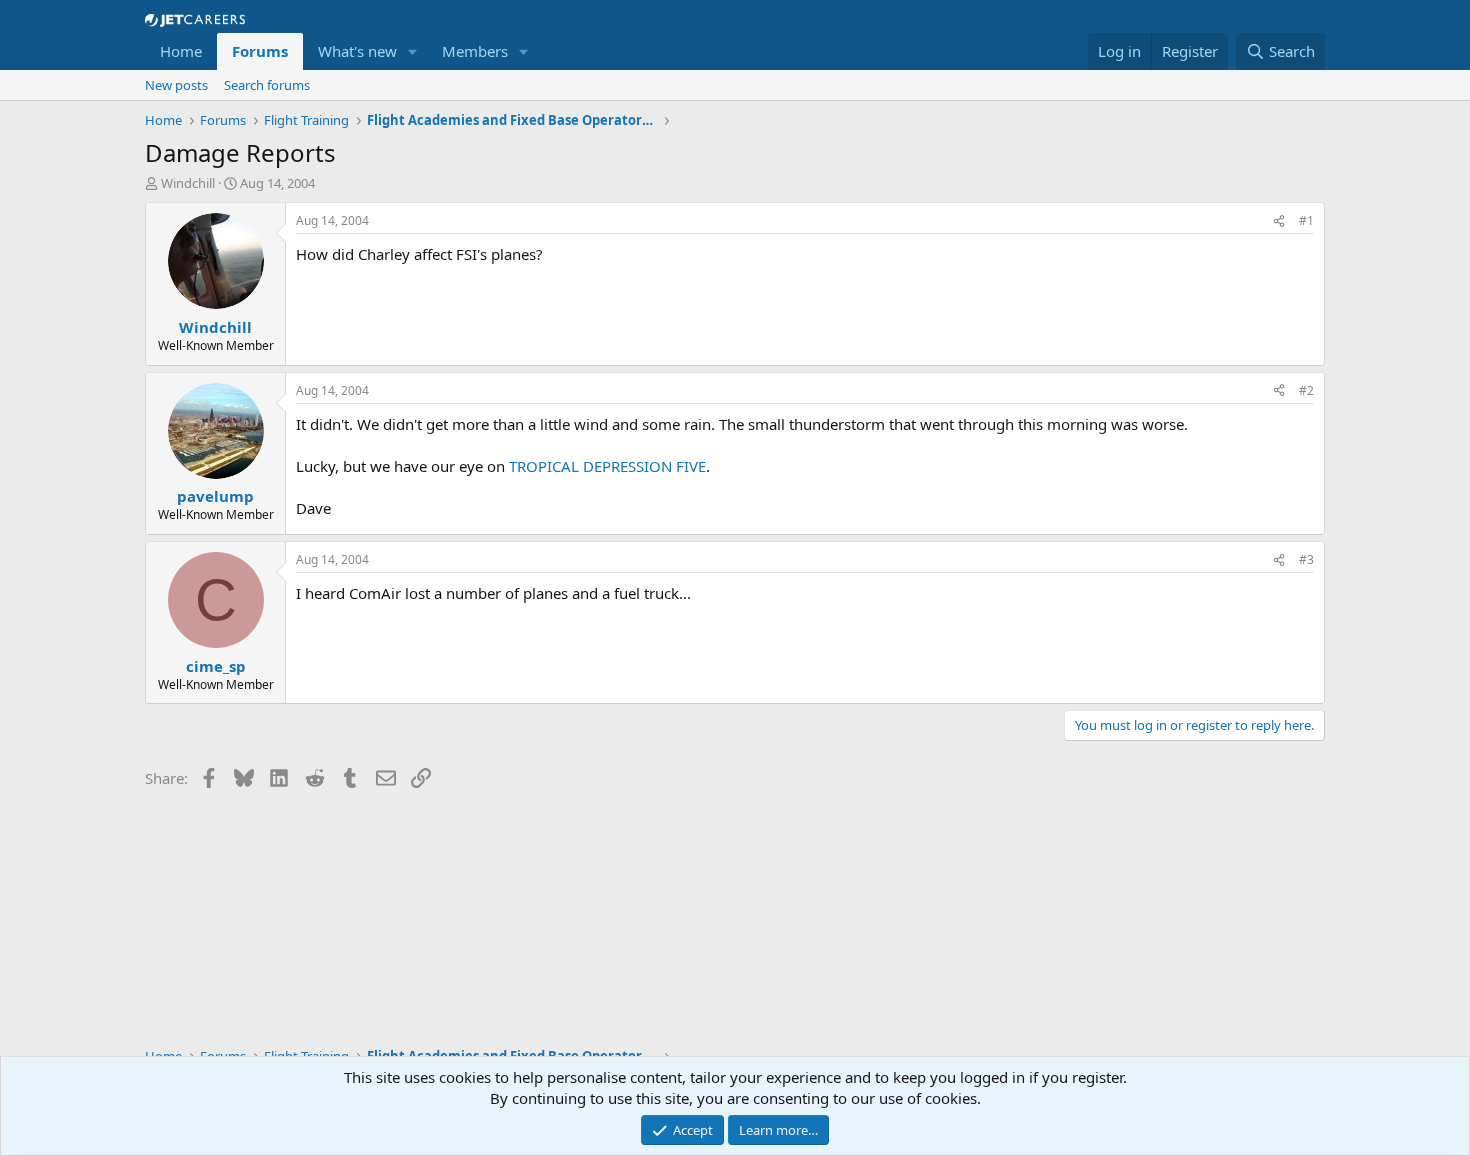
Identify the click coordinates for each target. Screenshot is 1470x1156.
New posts (176, 85)
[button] (413, 51)
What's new (357, 51)
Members (475, 51)
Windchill (188, 183)
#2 (1306, 390)
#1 (1306, 220)
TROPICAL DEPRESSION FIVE (607, 466)
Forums (260, 51)
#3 (1306, 559)
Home (181, 51)
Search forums (267, 85)
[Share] (1279, 221)
